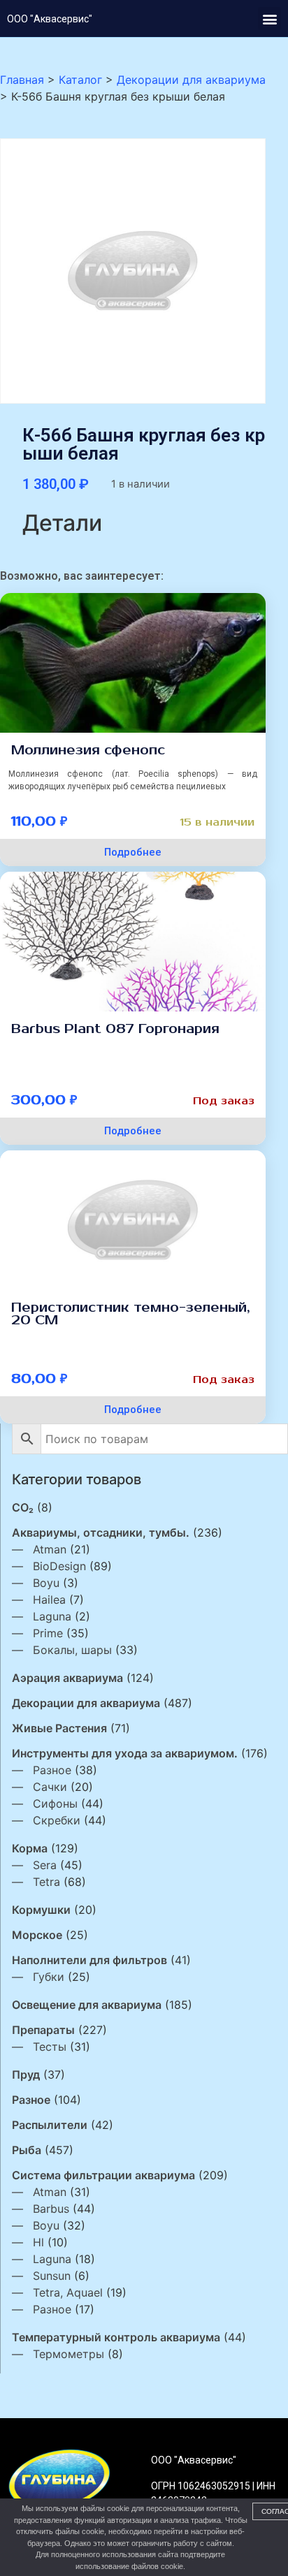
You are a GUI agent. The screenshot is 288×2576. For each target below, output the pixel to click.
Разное (52, 1770)
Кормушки (41, 1910)
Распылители (50, 2125)
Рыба (27, 2150)
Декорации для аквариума (86, 1703)
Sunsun (52, 2276)
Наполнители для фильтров (89, 1960)
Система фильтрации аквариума (103, 2175)
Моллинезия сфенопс (88, 750)
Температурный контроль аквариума (116, 2337)
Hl (38, 2242)
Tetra (46, 1882)
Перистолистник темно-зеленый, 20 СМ (131, 1314)
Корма (30, 1848)
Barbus (51, 2209)
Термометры (69, 2354)
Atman (50, 1549)
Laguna (52, 1616)
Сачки (50, 1787)
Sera (45, 1865)
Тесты (50, 2047)
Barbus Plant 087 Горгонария (115, 1029)
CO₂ (23, 1507)
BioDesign (59, 1566)
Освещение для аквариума (87, 2005)
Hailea (49, 1600)
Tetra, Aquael (68, 2292)
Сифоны (55, 1803)
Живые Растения (59, 1728)
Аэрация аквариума (67, 1678)
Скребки (57, 1820)
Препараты (43, 2030)
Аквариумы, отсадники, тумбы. (101, 1532)
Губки (49, 1977)
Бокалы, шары (72, 1650)
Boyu (46, 1583)
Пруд (26, 2074)
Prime (48, 1633)
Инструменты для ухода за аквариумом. (125, 1753)
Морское (37, 1935)
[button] (269, 19)
